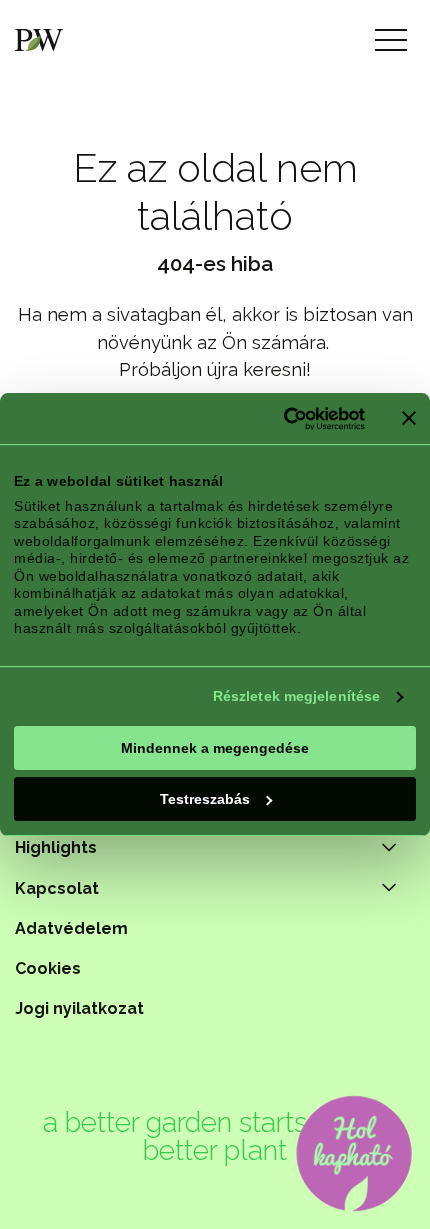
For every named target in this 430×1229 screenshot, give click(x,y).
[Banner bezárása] (409, 418)
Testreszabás (205, 799)
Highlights (56, 847)
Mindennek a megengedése (215, 748)
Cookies (48, 968)
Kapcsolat (57, 888)
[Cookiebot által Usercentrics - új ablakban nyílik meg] (277, 419)
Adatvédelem (71, 928)
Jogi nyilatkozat (79, 1008)
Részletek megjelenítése (296, 696)
